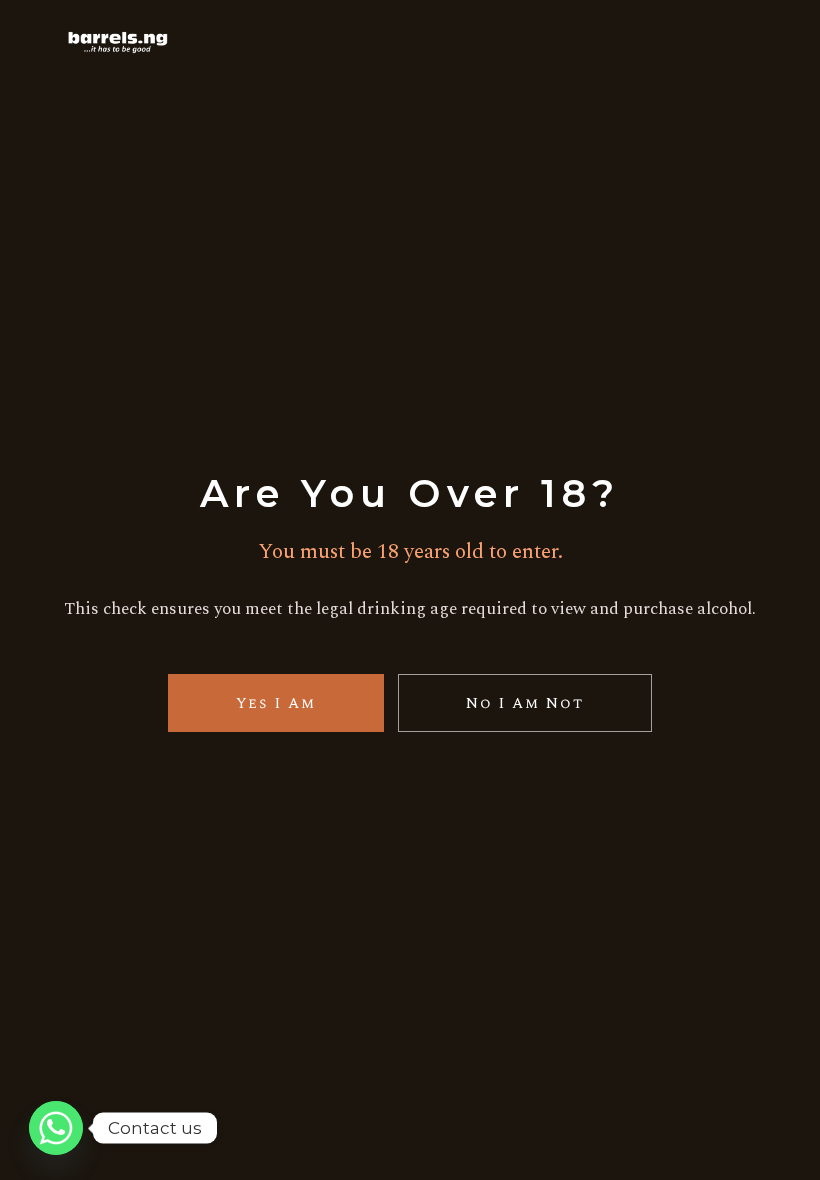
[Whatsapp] (56, 1128)
